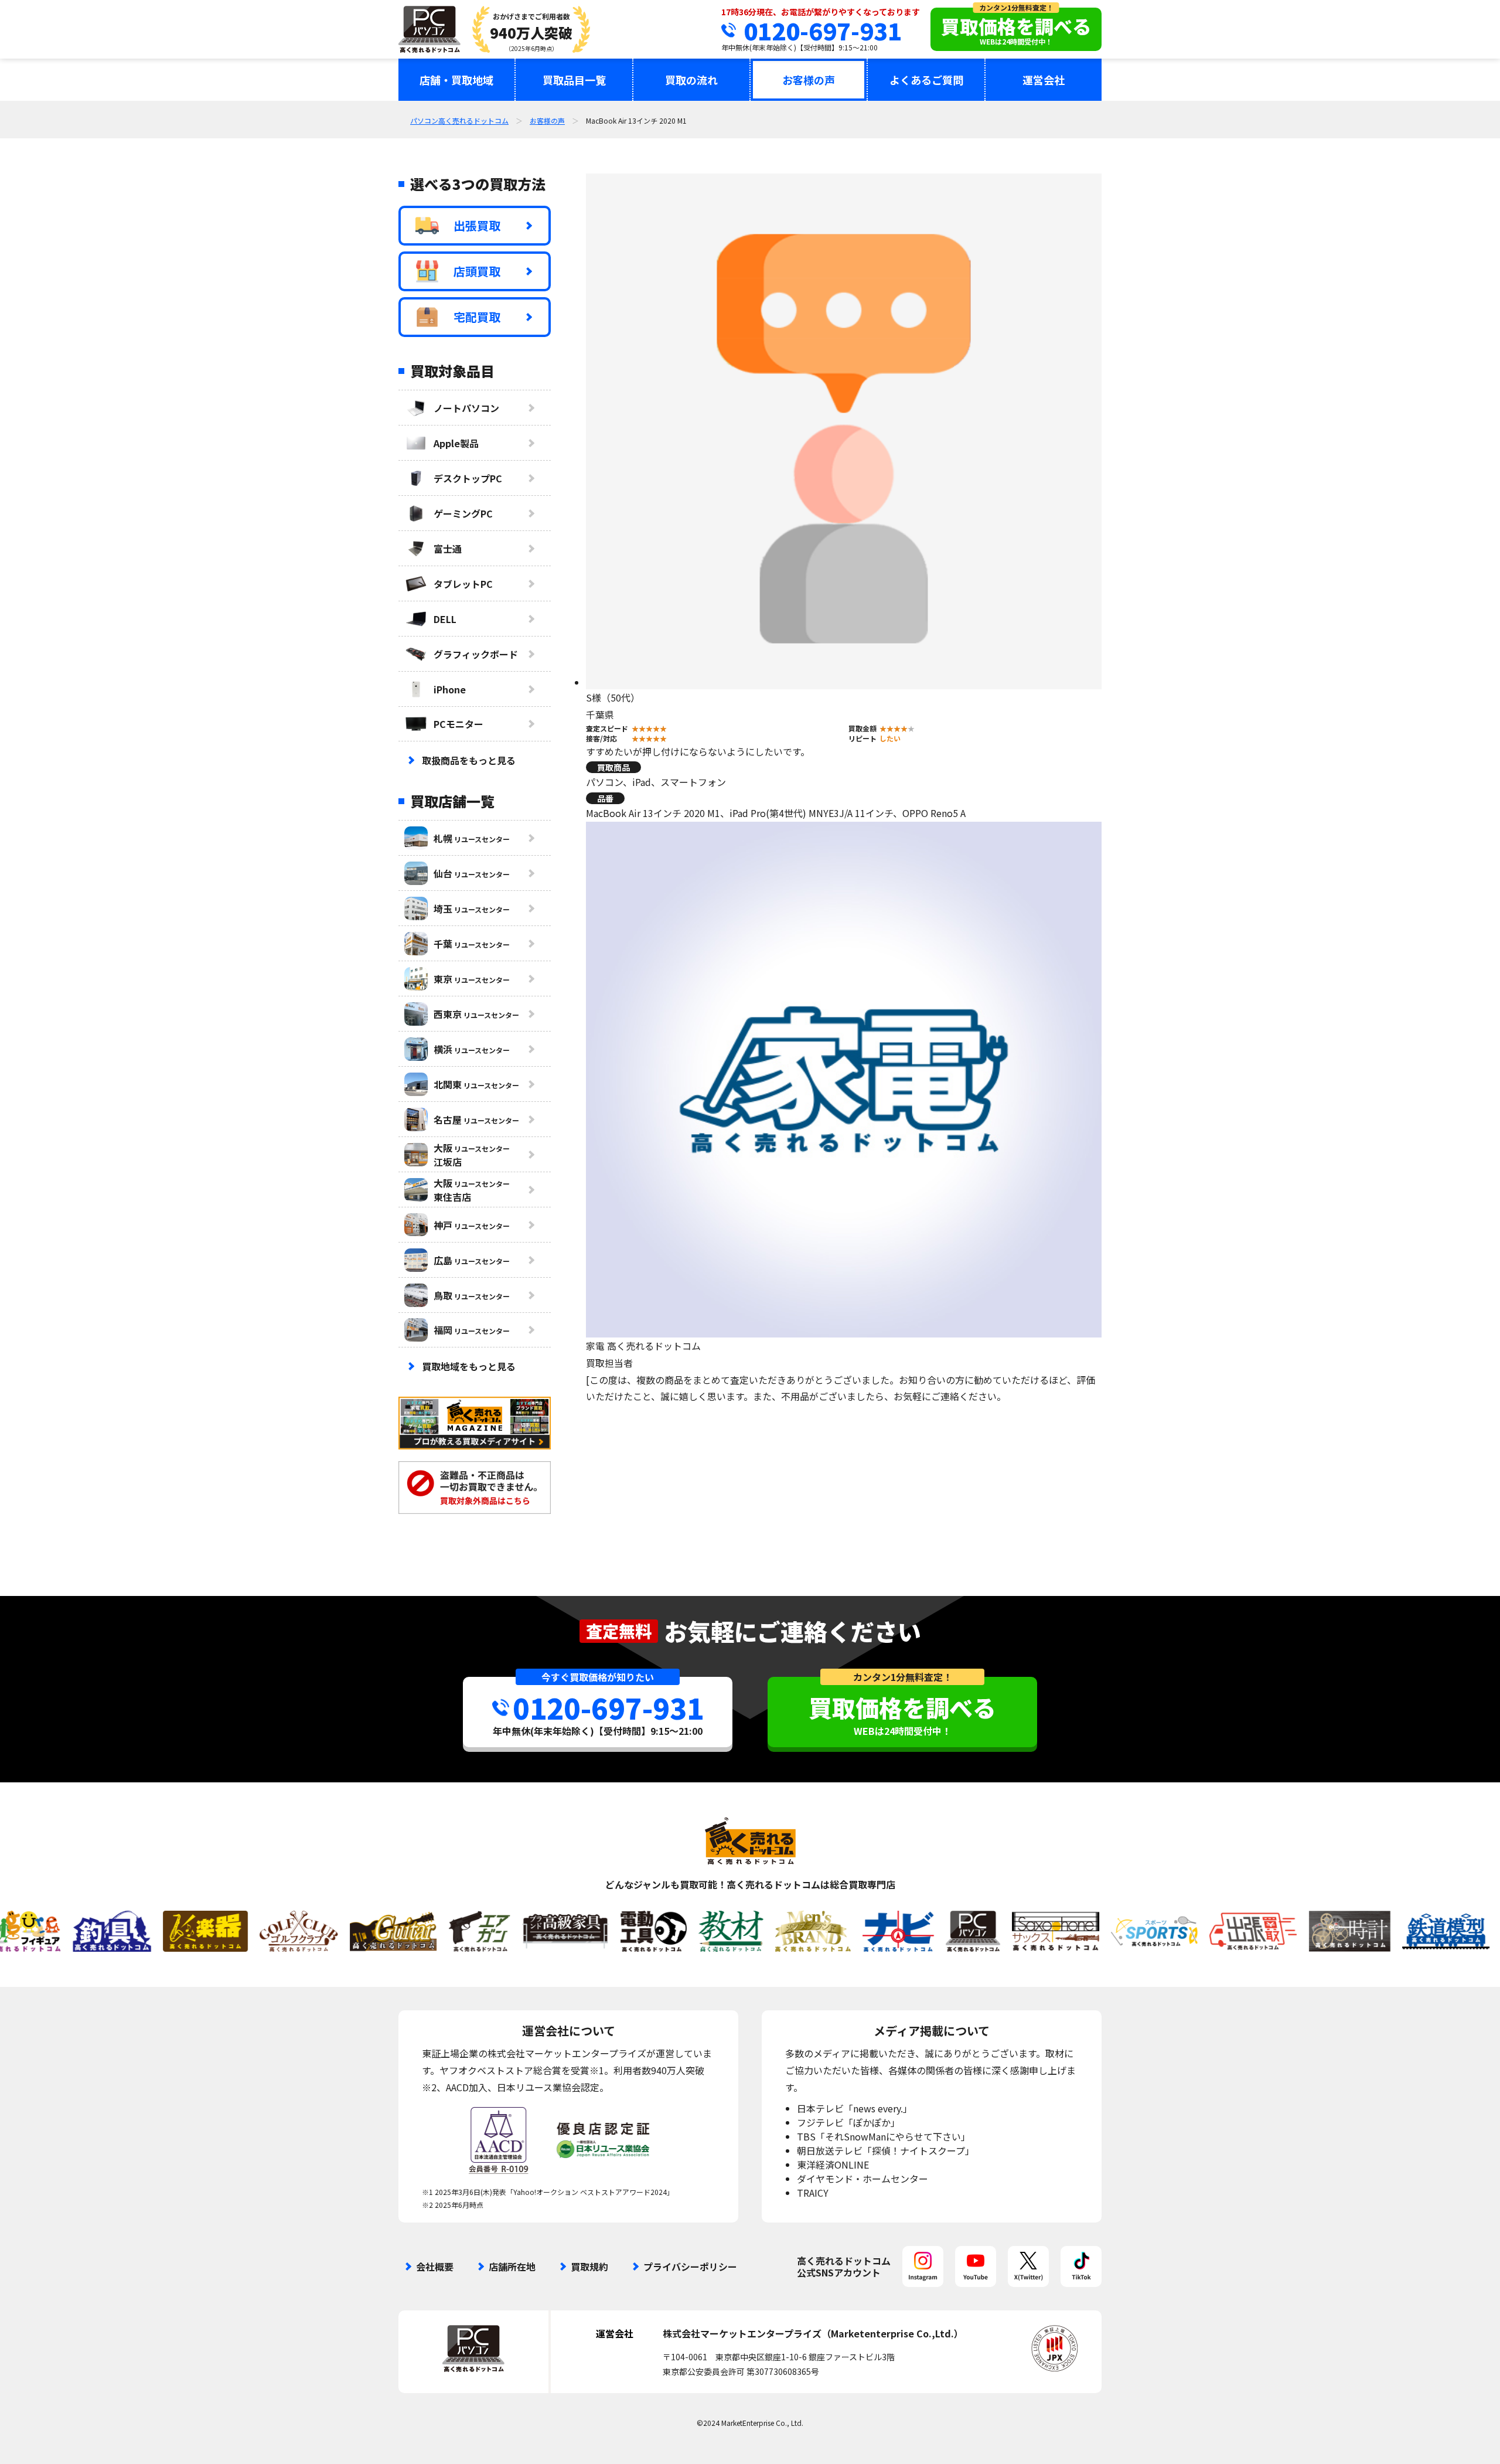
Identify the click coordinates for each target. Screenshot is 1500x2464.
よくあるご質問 (926, 80)
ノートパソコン (466, 408)
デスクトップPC (468, 478)
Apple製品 (456, 443)
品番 (605, 798)
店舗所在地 (512, 2266)
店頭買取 (477, 271)
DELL (445, 619)
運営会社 (1044, 80)
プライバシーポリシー (690, 2266)
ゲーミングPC (463, 513)
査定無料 (619, 1631)
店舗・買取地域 (456, 80)
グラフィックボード (476, 654)
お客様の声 (809, 80)
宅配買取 (477, 317)
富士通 (448, 549)
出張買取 (477, 225)
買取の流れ (691, 80)
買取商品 (613, 767)
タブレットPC (463, 584)
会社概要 (435, 2266)
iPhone (450, 689)
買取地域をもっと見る (469, 1366)
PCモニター (458, 724)
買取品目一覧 (574, 80)
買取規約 (589, 2266)
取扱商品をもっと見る (469, 760)
